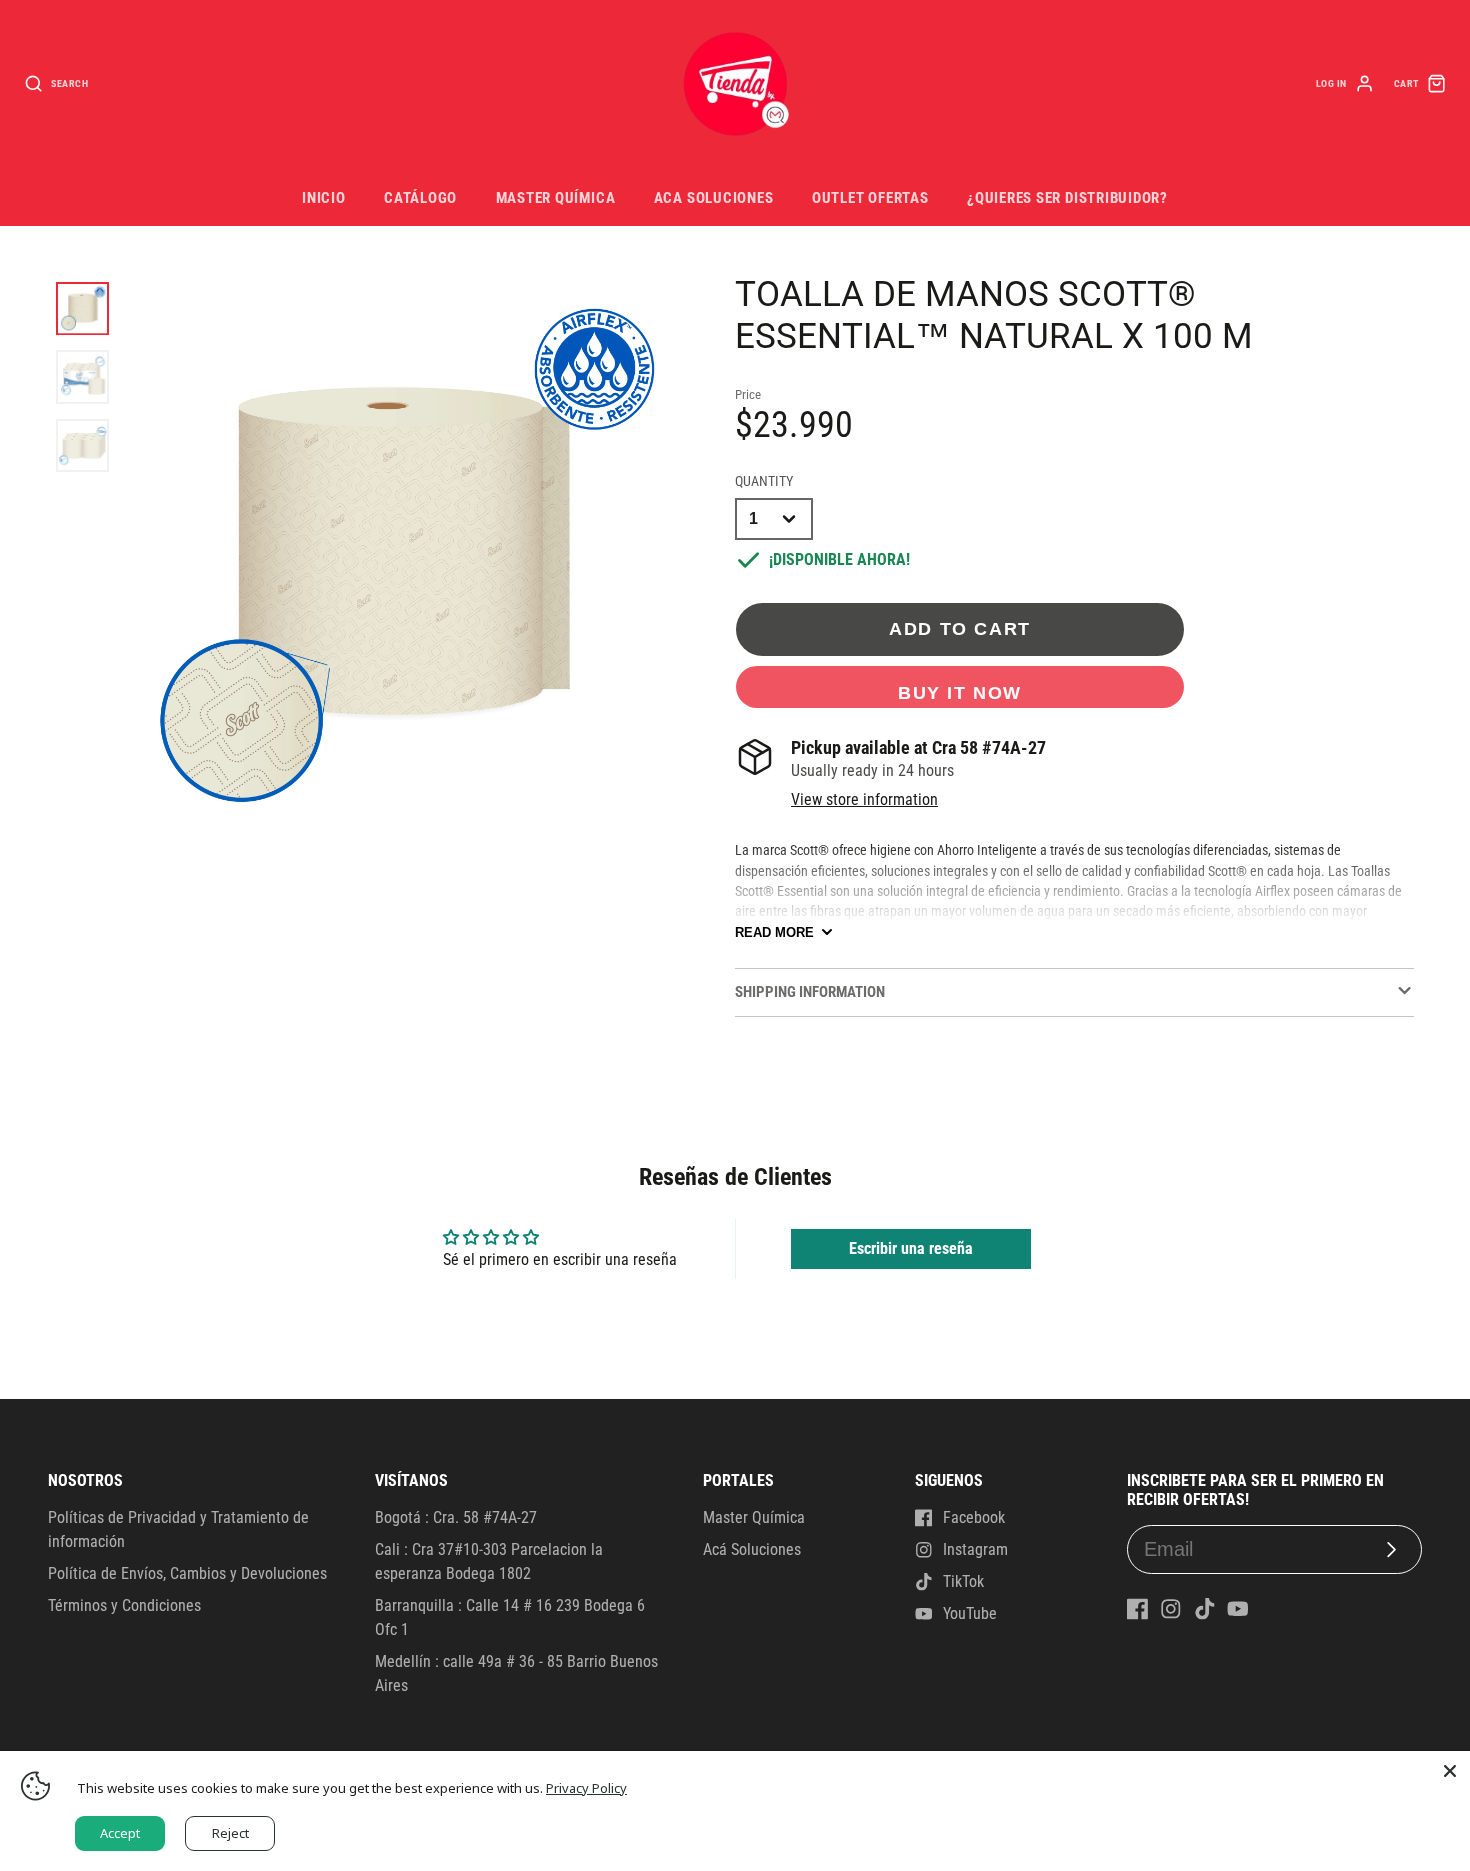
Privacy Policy (586, 1788)
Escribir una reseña (911, 1248)
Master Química (556, 198)
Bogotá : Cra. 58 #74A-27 (456, 1517)
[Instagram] (1171, 1609)
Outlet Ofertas (870, 198)
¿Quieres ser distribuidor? (1067, 198)
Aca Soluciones (714, 198)
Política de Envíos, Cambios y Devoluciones (187, 1573)
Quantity (764, 481)
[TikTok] (1205, 1609)
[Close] (1450, 1771)
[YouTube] (1238, 1609)
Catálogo (420, 198)
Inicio (324, 198)
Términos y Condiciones (124, 1605)
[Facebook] (1138, 1609)
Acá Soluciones (752, 1549)
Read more (774, 932)
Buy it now (960, 692)
